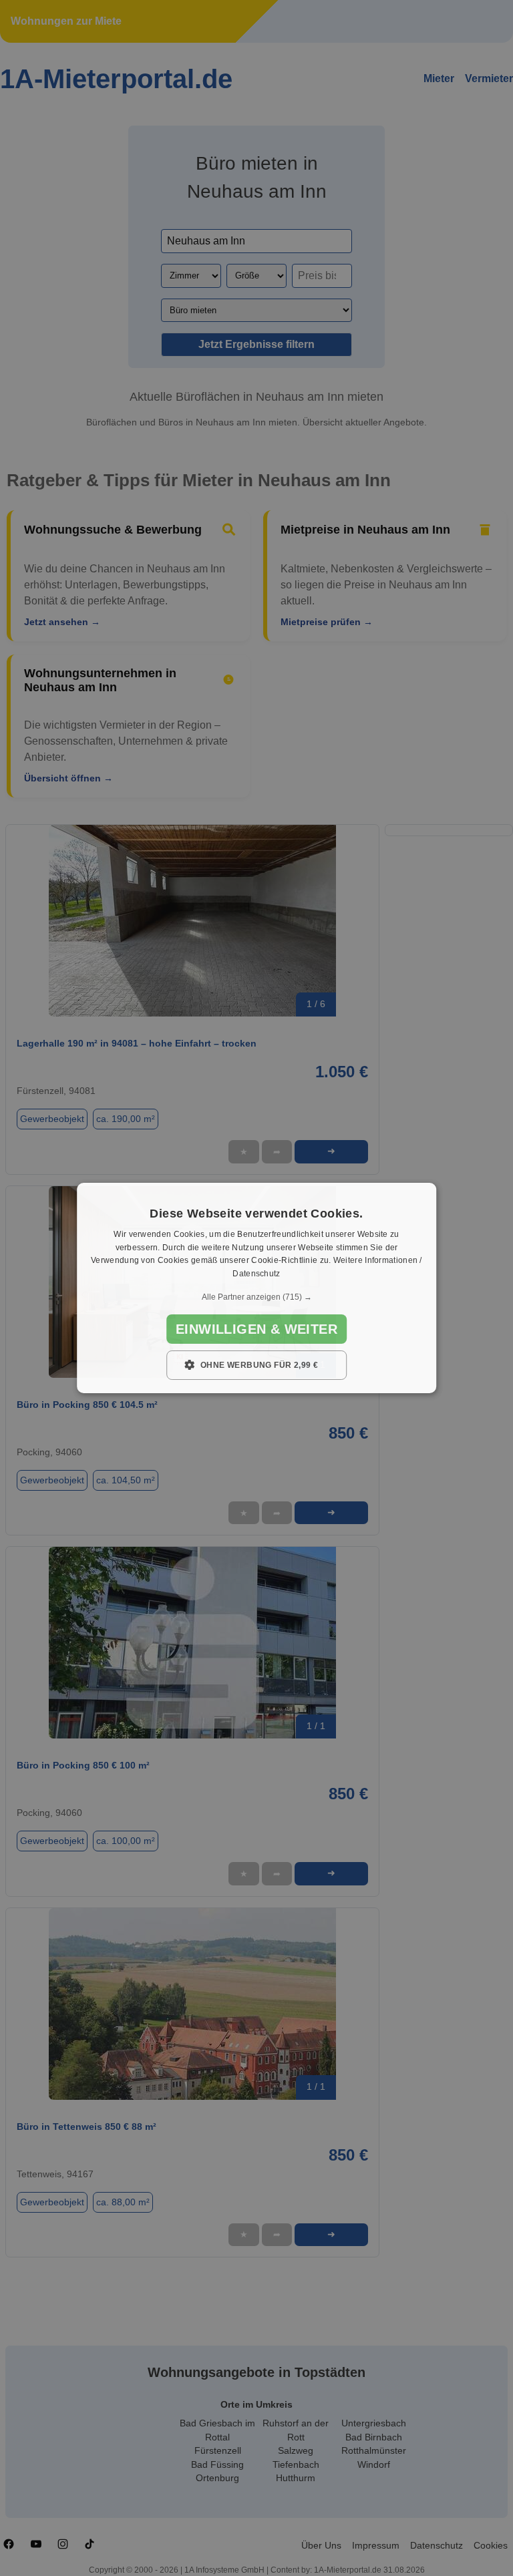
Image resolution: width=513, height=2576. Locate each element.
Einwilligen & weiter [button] (256, 1329)
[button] (256, 1297)
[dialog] (256, 1288)
